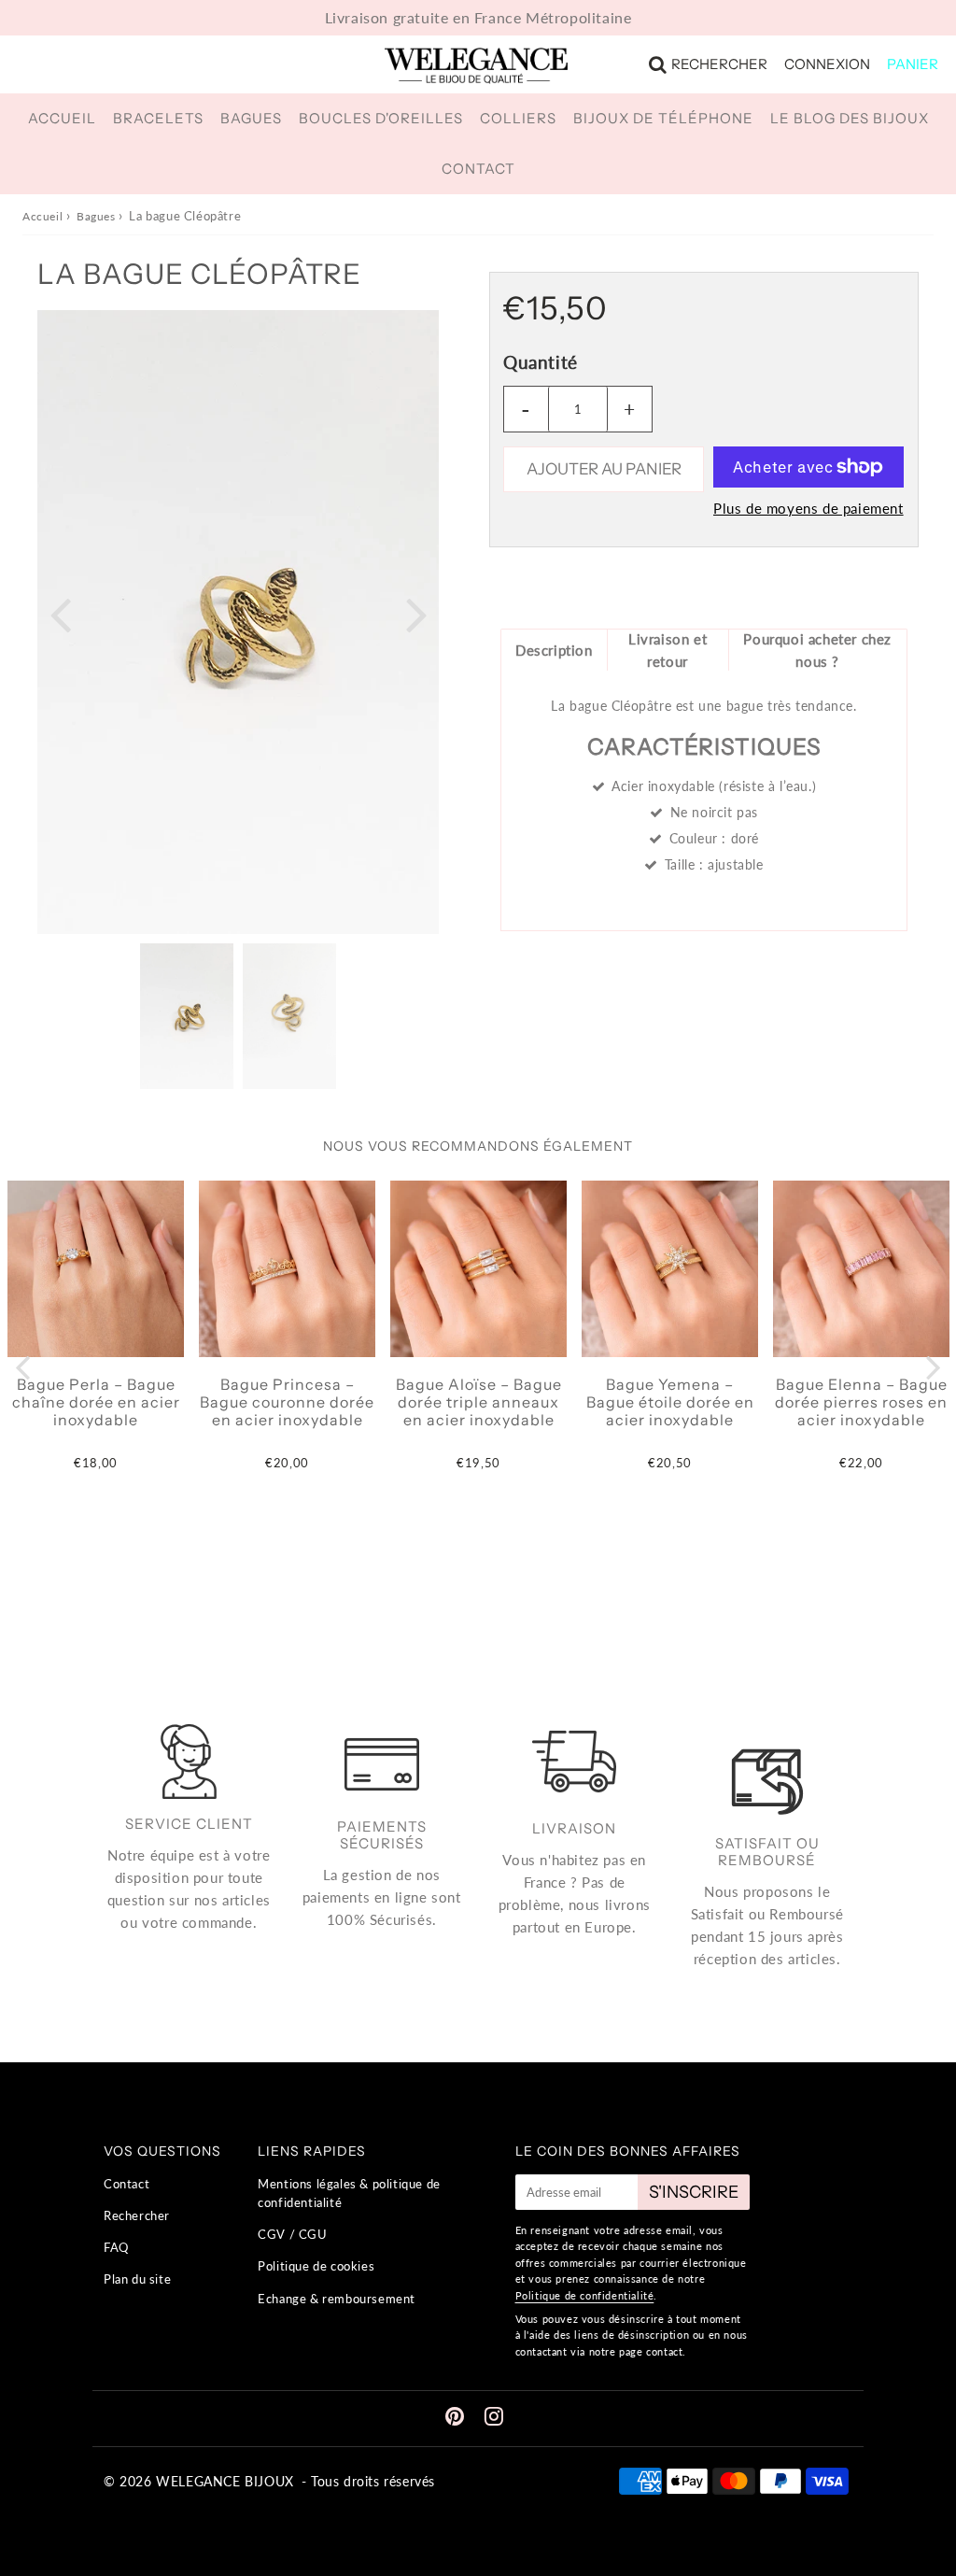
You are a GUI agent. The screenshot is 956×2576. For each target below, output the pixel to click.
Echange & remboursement (337, 2299)
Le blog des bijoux (850, 118)
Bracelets (158, 118)
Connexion (827, 64)
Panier (913, 64)
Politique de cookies (316, 2266)
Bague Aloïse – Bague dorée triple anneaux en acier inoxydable (479, 1402)
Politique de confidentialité (585, 2295)
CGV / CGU (292, 2234)
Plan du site (137, 2279)
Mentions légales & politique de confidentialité (349, 2194)
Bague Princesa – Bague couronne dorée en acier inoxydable (287, 1402)
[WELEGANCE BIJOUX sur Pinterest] (457, 2419)
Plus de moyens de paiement (808, 508)
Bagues (251, 118)
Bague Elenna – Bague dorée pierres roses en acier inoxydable (861, 1402)
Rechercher (719, 64)
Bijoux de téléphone (663, 118)
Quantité (541, 362)
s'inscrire (694, 2192)
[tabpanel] (187, 1016)
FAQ (116, 2247)
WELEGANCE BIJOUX (225, 2481)
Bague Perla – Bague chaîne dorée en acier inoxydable (96, 1402)
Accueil (62, 118)
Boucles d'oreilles (381, 118)
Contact (478, 169)
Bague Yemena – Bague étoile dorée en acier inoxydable (670, 1402)
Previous (60, 613)
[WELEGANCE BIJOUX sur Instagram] (494, 2419)
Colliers (518, 118)
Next (416, 613)
